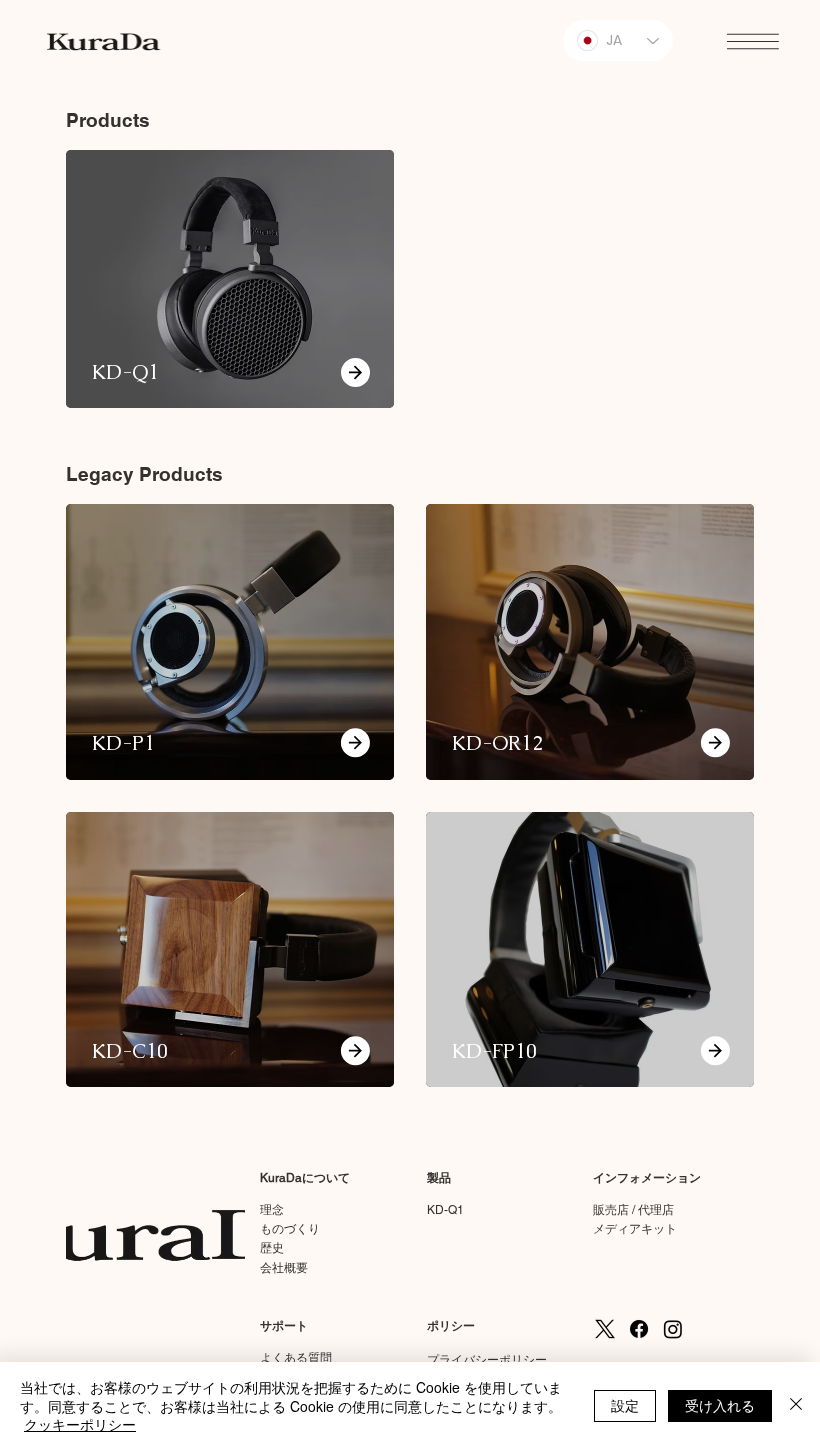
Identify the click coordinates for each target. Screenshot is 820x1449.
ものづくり (290, 1229)
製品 (439, 1178)
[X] (605, 1329)
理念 (272, 1210)
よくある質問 (296, 1358)
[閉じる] (796, 1405)
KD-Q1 (445, 1210)
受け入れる (720, 1405)
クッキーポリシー (80, 1424)
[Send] (355, 743)
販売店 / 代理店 (633, 1210)
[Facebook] (639, 1329)
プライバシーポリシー (487, 1360)
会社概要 (284, 1268)
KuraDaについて (305, 1178)
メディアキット (635, 1229)
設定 (625, 1405)
